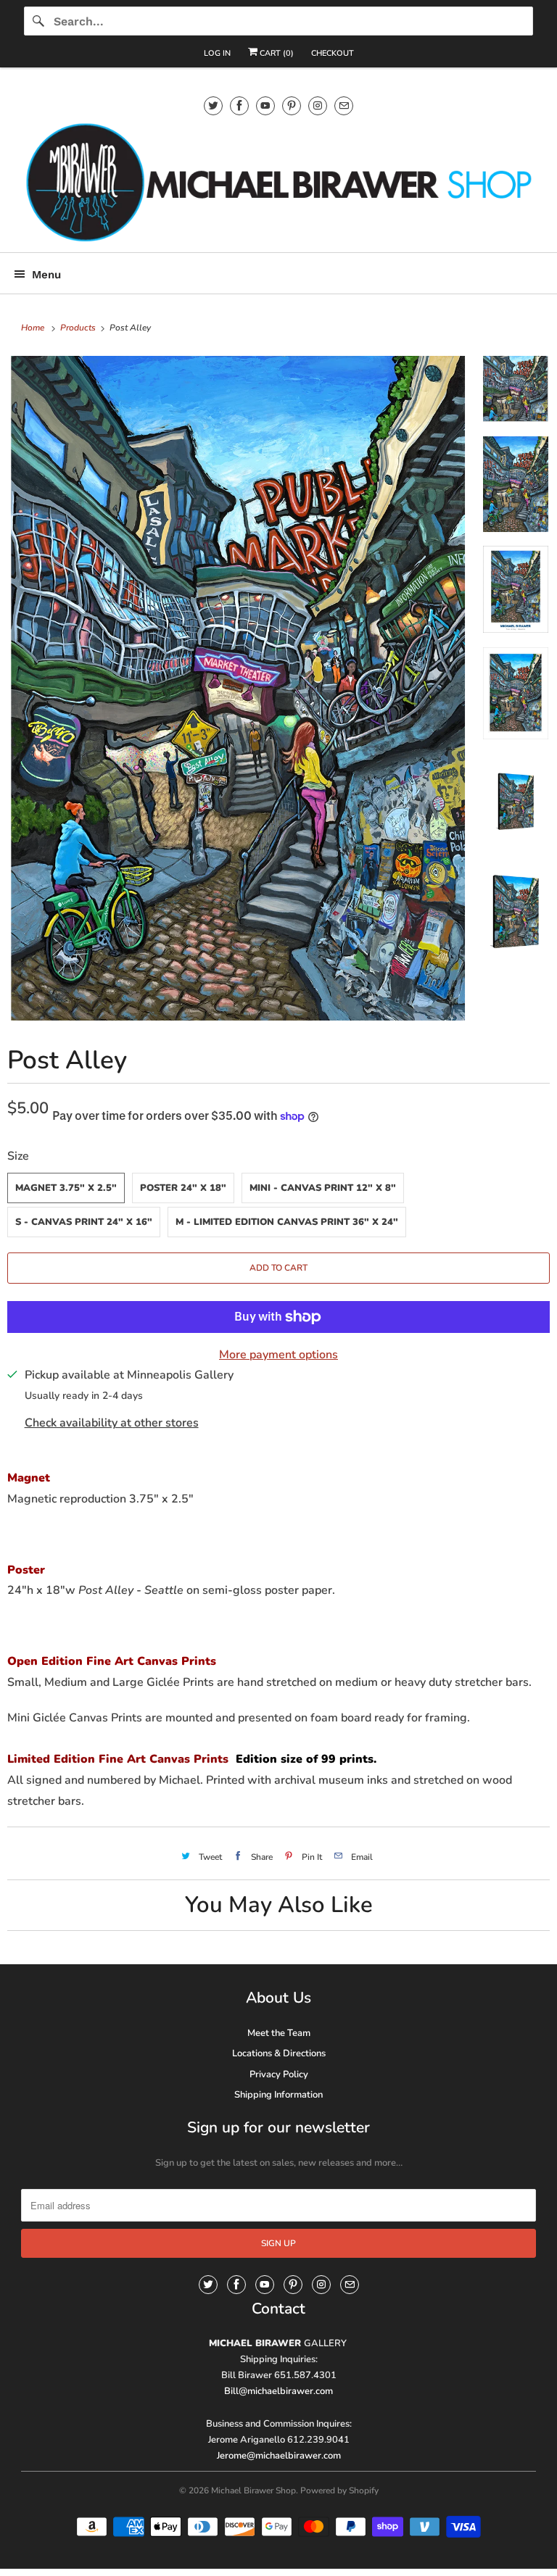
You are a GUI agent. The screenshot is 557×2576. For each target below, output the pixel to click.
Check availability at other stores (112, 1423)
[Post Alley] (238, 689)
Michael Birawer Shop (253, 2490)
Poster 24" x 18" (183, 1188)
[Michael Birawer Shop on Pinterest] (292, 105)
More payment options (278, 1355)
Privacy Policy (279, 2074)
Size (18, 1156)
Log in (217, 53)
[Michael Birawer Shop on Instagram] (318, 105)
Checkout (333, 53)
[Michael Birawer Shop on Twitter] (213, 105)
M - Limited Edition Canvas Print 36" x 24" (287, 1222)
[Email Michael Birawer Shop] (344, 105)
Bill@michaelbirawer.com (278, 2391)
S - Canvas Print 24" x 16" (84, 1222)
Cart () (276, 53)
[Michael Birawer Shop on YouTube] (265, 105)
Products (79, 328)
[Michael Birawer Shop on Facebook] (239, 105)
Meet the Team (279, 2033)
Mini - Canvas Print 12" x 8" (323, 1188)
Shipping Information (278, 2095)
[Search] (38, 21)
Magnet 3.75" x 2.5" (66, 1188)
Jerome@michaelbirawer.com (279, 2456)
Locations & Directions (279, 2053)
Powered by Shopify (339, 2490)
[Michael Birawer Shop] (278, 182)
